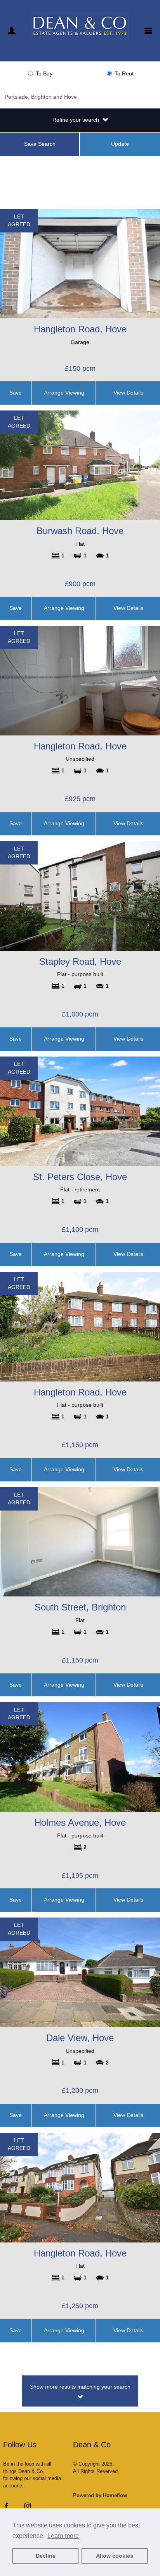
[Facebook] (7, 2508)
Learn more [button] (63, 2536)
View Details (128, 393)
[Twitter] (17, 2508)
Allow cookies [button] (115, 2556)
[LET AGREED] (80, 263)
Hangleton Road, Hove (80, 329)
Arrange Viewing (64, 393)
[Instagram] (28, 2508)
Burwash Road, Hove (80, 531)
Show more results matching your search (80, 2387)
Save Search (40, 144)
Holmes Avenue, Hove (80, 1822)
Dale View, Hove (80, 2038)
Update (120, 144)
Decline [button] (46, 2556)
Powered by (100, 2495)
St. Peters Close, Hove (80, 1177)
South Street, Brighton (80, 1607)
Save (16, 393)
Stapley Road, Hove (80, 961)
